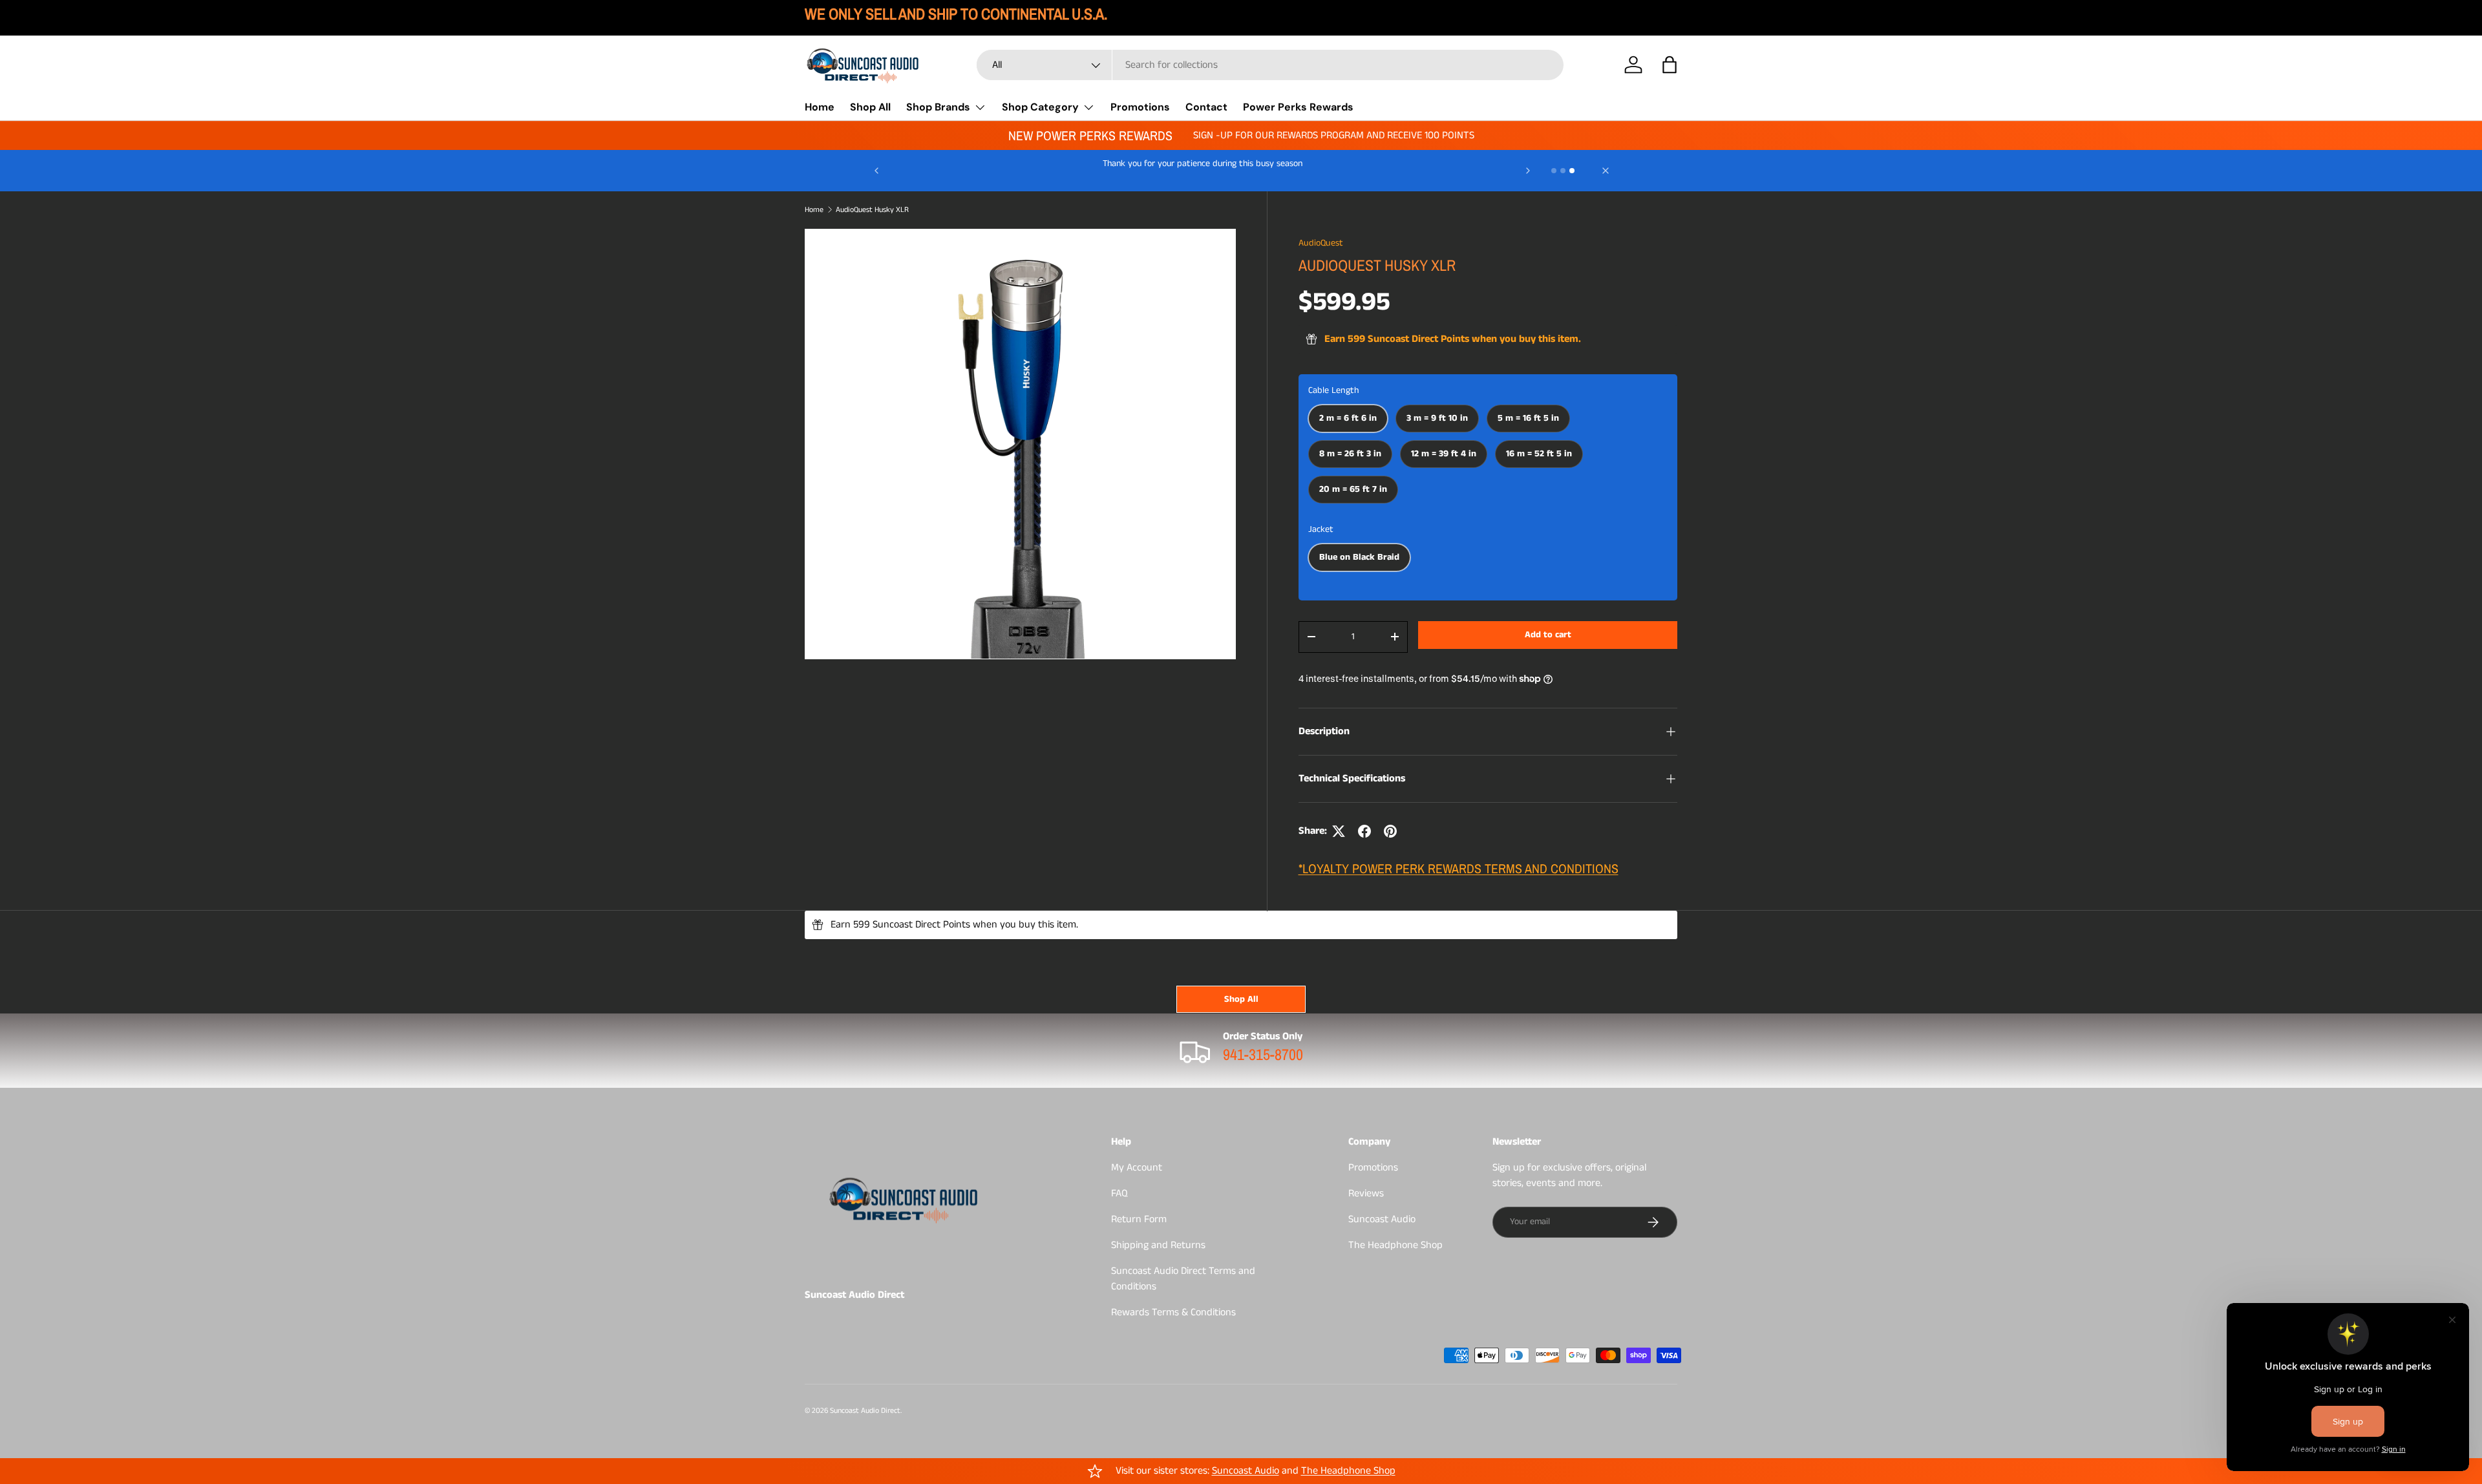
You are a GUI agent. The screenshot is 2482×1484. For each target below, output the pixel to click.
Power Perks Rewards (1298, 107)
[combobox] (1270, 65)
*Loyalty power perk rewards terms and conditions (1458, 868)
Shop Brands (938, 107)
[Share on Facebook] (1364, 831)
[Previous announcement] (876, 171)
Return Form (1139, 1219)
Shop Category (1040, 107)
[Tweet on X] (1339, 831)
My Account (1137, 1168)
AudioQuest (1321, 243)
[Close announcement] (1606, 171)
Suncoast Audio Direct (865, 1411)
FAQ (1119, 1193)
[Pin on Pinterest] (1390, 831)
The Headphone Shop (1395, 1245)
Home (820, 107)
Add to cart (1548, 635)
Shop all (1241, 999)
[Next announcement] (1528, 171)
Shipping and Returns (1158, 1245)
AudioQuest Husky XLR (872, 210)
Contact (1206, 107)
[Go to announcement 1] (1554, 171)
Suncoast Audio (1382, 1219)
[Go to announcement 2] (1563, 171)
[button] (1670, 65)
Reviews (1366, 1193)
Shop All (870, 107)
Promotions (1140, 107)
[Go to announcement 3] (1572, 171)
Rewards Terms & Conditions (1173, 1312)
